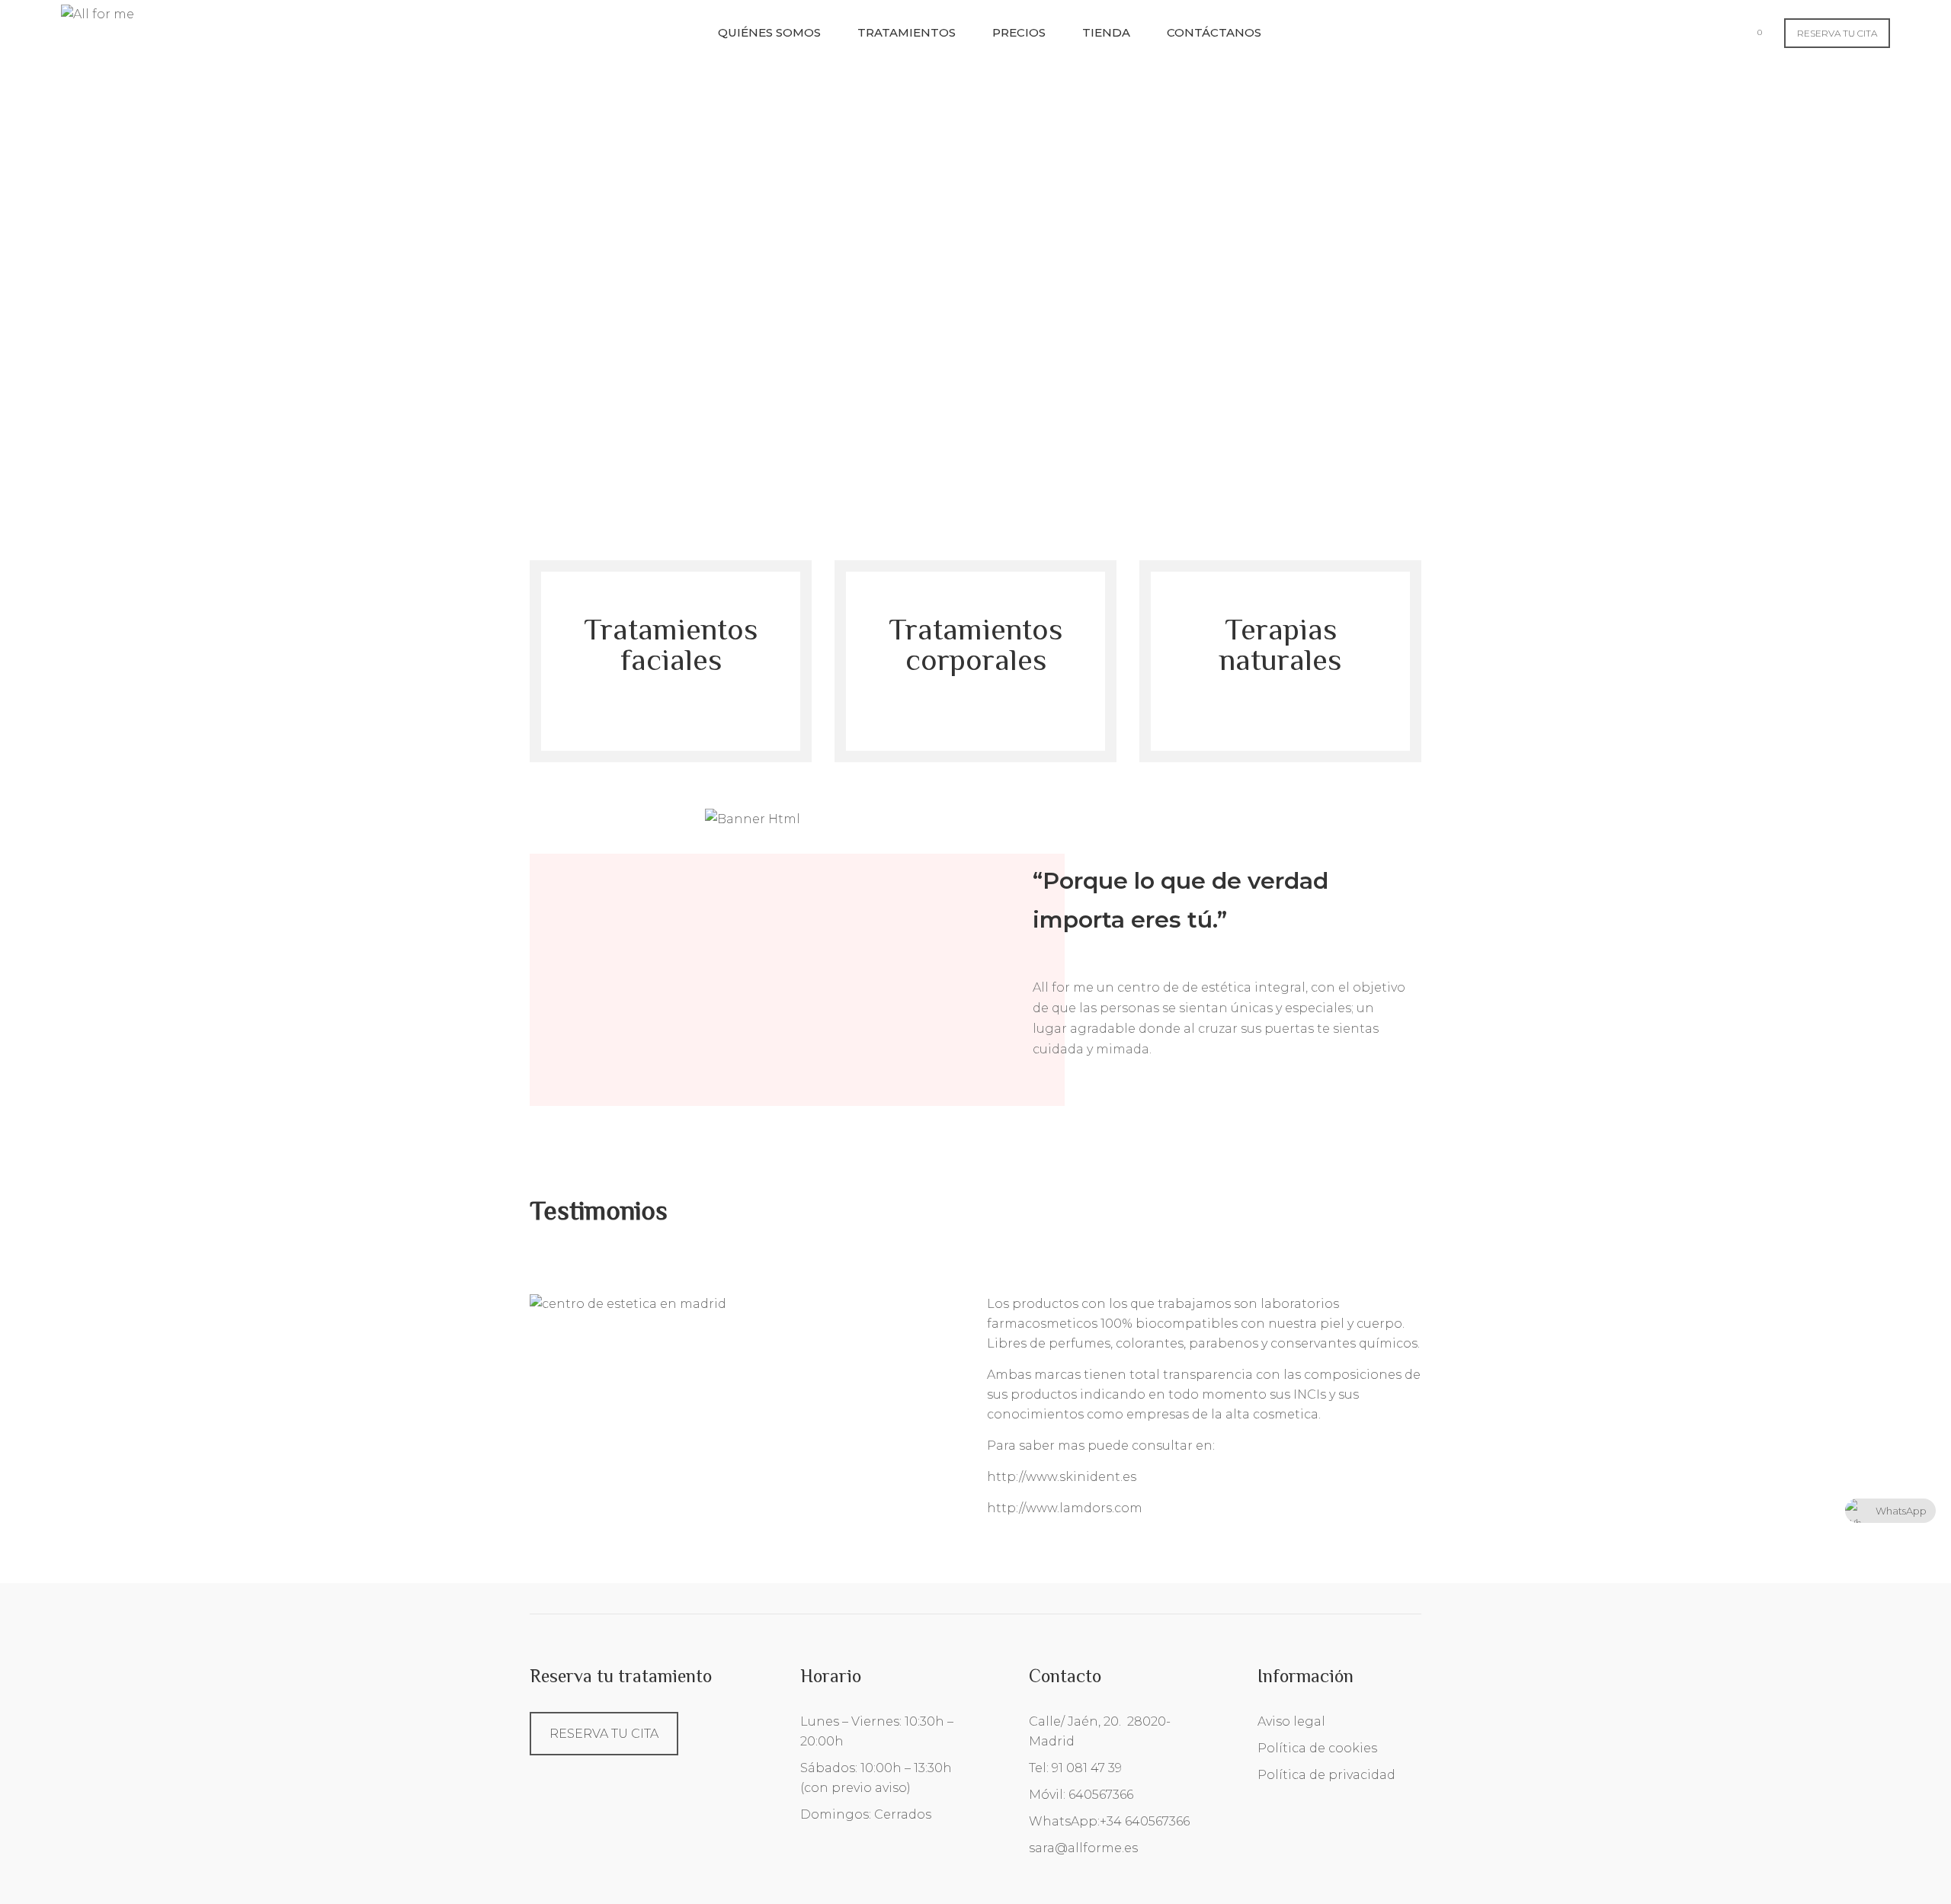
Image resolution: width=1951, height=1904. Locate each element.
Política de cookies (1317, 1748)
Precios (1019, 32)
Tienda (1106, 32)
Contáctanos (1214, 32)
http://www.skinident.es (1062, 1477)
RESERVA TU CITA (1837, 33)
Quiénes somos (769, 32)
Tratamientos (907, 32)
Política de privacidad (1326, 1775)
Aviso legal (1291, 1721)
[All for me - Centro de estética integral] (98, 13)
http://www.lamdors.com (1065, 1508)
